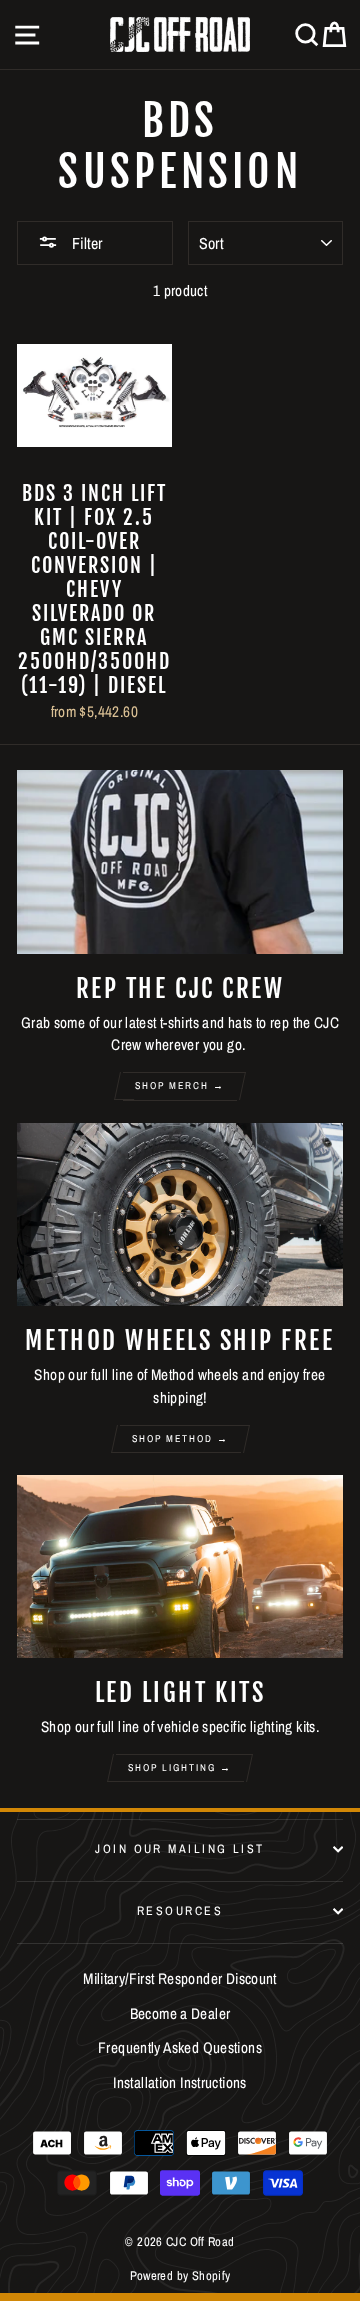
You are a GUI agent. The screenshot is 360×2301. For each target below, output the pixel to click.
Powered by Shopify (180, 2275)
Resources (180, 1910)
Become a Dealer (180, 2013)
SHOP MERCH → (180, 1085)
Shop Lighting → (180, 1767)
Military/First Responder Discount (180, 1978)
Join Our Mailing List (179, 1848)
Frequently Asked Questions (180, 2047)
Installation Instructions (180, 2082)
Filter (85, 243)
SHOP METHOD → (180, 1438)
